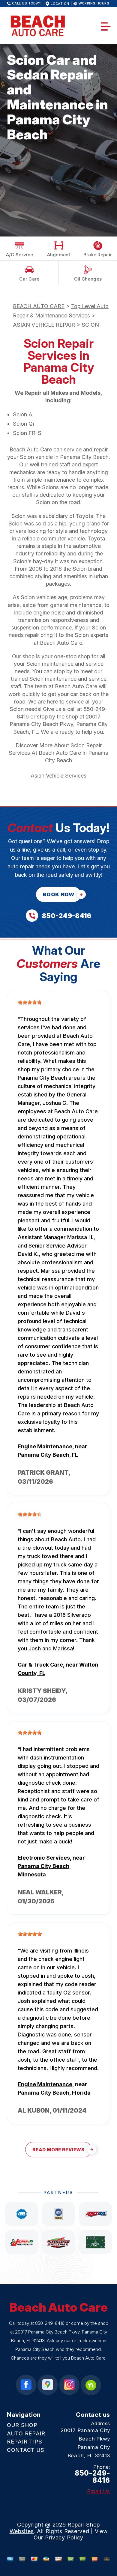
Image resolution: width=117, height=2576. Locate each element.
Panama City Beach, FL (48, 1455)
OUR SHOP (22, 2425)
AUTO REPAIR (26, 2433)
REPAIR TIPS (25, 2442)
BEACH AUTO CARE (39, 306)
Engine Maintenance (45, 1446)
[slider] (30, 1002)
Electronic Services (44, 1858)
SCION (90, 325)
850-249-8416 (50, 2323)
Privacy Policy (64, 2537)
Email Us (99, 2491)
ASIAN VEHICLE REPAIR (44, 325)
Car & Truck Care (40, 1665)
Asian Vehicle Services (58, 776)
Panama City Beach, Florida (54, 2093)
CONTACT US (26, 2450)
